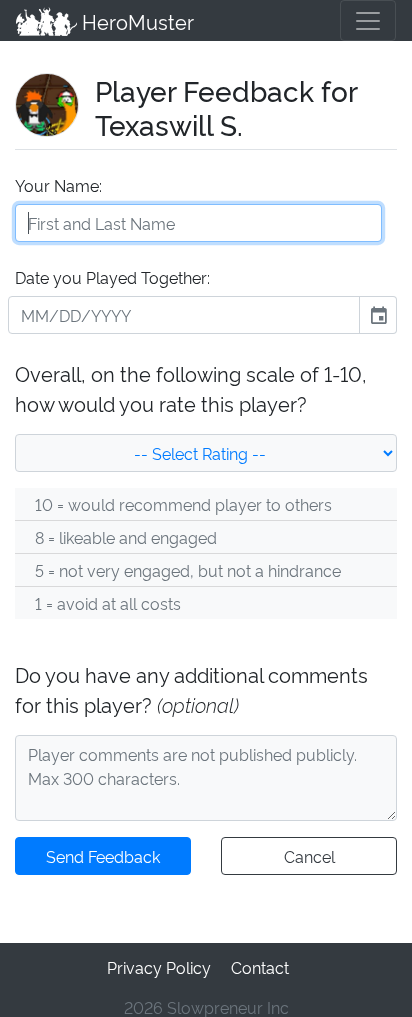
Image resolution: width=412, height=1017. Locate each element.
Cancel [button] (309, 856)
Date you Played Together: (112, 277)
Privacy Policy (159, 967)
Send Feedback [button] (103, 856)
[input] (184, 315)
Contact (260, 967)
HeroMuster (135, 21)
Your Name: (58, 185)
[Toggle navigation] (368, 20)
